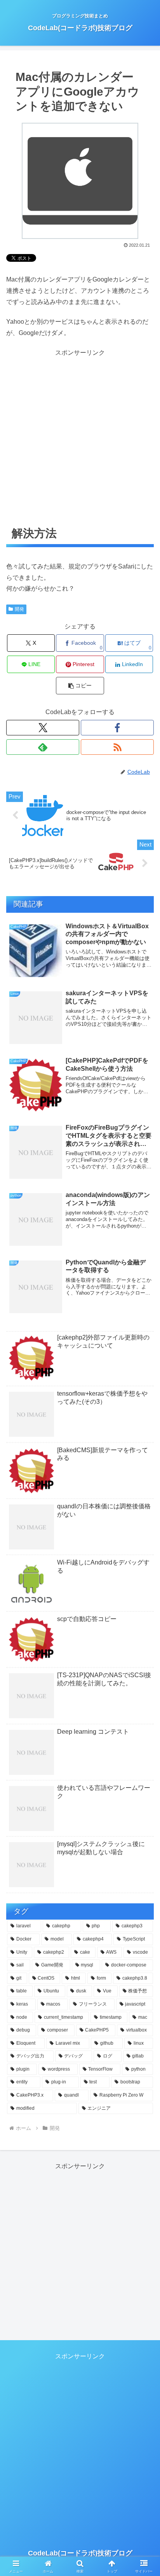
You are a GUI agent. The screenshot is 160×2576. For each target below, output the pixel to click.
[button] (80, 686)
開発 (19, 609)
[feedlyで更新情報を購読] (43, 747)
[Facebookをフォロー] (117, 728)
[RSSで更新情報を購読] (117, 747)
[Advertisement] (80, 438)
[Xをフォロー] (43, 728)
